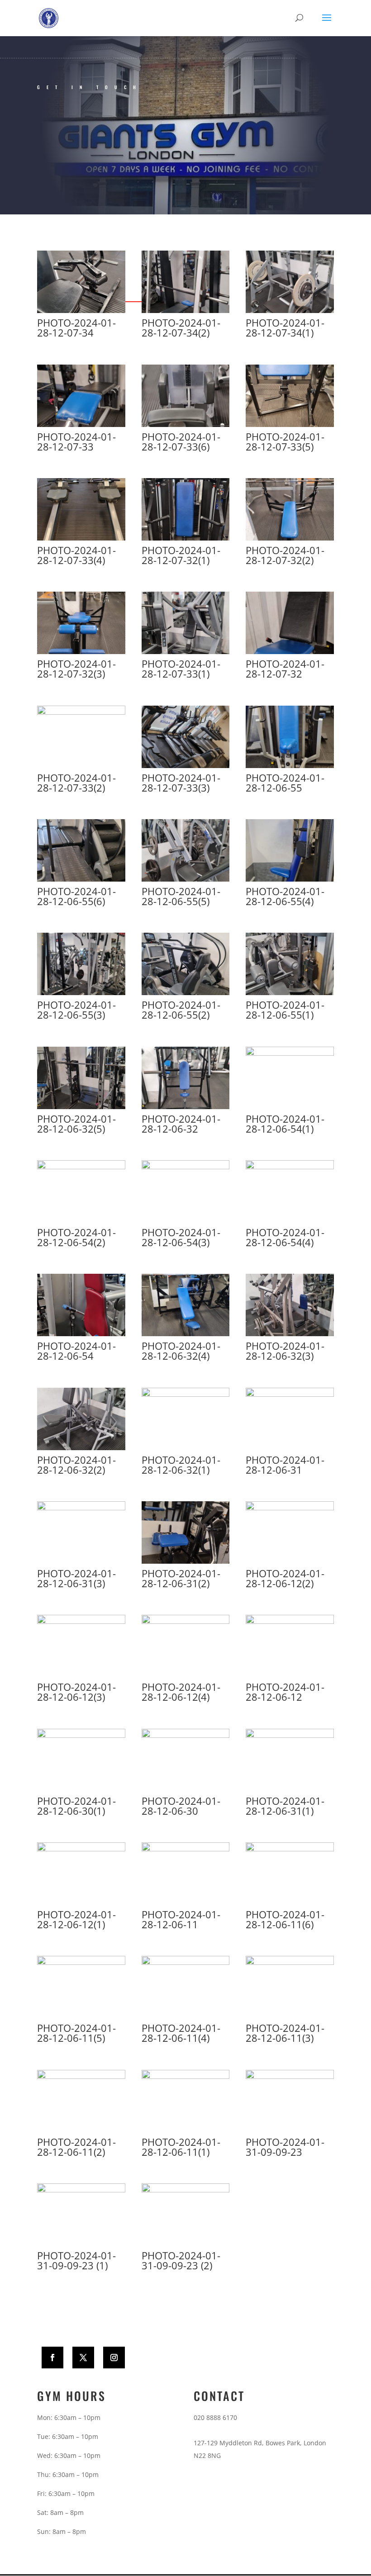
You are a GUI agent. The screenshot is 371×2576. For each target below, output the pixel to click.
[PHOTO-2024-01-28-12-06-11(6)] (290, 1849)
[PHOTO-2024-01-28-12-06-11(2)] (81, 2076)
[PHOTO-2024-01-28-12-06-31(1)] (290, 1735)
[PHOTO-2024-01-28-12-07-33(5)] (290, 425)
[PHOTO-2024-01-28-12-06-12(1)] (81, 1849)
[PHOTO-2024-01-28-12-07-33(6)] (186, 425)
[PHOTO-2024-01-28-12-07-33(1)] (186, 652)
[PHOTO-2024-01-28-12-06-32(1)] (186, 1394)
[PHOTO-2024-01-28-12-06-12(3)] (81, 1621)
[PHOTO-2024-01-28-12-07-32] (290, 652)
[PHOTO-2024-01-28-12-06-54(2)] (81, 1167)
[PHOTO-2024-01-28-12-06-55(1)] (290, 993)
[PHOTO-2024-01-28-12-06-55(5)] (186, 879)
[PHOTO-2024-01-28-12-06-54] (81, 1334)
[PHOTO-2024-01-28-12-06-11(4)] (186, 1962)
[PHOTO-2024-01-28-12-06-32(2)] (81, 1448)
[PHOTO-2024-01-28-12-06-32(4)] (186, 1334)
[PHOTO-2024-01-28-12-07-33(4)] (81, 538)
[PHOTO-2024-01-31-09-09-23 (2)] (186, 2190)
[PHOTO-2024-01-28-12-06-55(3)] (81, 993)
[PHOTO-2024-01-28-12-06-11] (186, 1849)
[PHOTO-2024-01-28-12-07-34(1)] (290, 311)
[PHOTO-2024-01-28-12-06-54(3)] (186, 1167)
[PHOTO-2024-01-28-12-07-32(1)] (186, 538)
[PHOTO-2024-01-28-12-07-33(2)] (81, 712)
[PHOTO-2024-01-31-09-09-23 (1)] (81, 2190)
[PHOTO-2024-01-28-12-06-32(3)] (290, 1334)
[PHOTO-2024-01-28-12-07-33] (81, 425)
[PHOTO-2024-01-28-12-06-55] (290, 766)
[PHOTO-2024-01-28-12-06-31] (290, 1394)
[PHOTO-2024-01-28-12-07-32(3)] (81, 652)
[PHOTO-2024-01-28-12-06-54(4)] (290, 1167)
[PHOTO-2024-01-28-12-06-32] (186, 1107)
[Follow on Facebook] (52, 2358)
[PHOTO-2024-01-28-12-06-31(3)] (81, 1508)
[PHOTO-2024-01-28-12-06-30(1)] (81, 1735)
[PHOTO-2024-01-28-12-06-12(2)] (290, 1508)
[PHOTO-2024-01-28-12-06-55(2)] (186, 993)
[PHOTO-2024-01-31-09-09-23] (290, 2076)
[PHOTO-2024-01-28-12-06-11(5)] (81, 1962)
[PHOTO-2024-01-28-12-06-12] (290, 1621)
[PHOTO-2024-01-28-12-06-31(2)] (186, 1561)
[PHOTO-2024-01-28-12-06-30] (186, 1735)
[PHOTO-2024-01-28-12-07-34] (81, 311)
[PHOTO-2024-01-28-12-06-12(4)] (186, 1621)
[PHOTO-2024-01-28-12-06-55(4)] (290, 879)
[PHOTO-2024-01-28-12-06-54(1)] (290, 1053)
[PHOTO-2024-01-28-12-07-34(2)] (186, 311)
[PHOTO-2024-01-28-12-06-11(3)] (290, 1962)
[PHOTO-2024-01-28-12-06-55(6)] (81, 879)
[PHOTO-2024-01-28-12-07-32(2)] (290, 538)
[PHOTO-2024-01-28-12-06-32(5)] (81, 1107)
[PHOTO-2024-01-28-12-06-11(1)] (186, 2076)
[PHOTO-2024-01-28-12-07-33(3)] (186, 766)
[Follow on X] (83, 2358)
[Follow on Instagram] (114, 2358)
